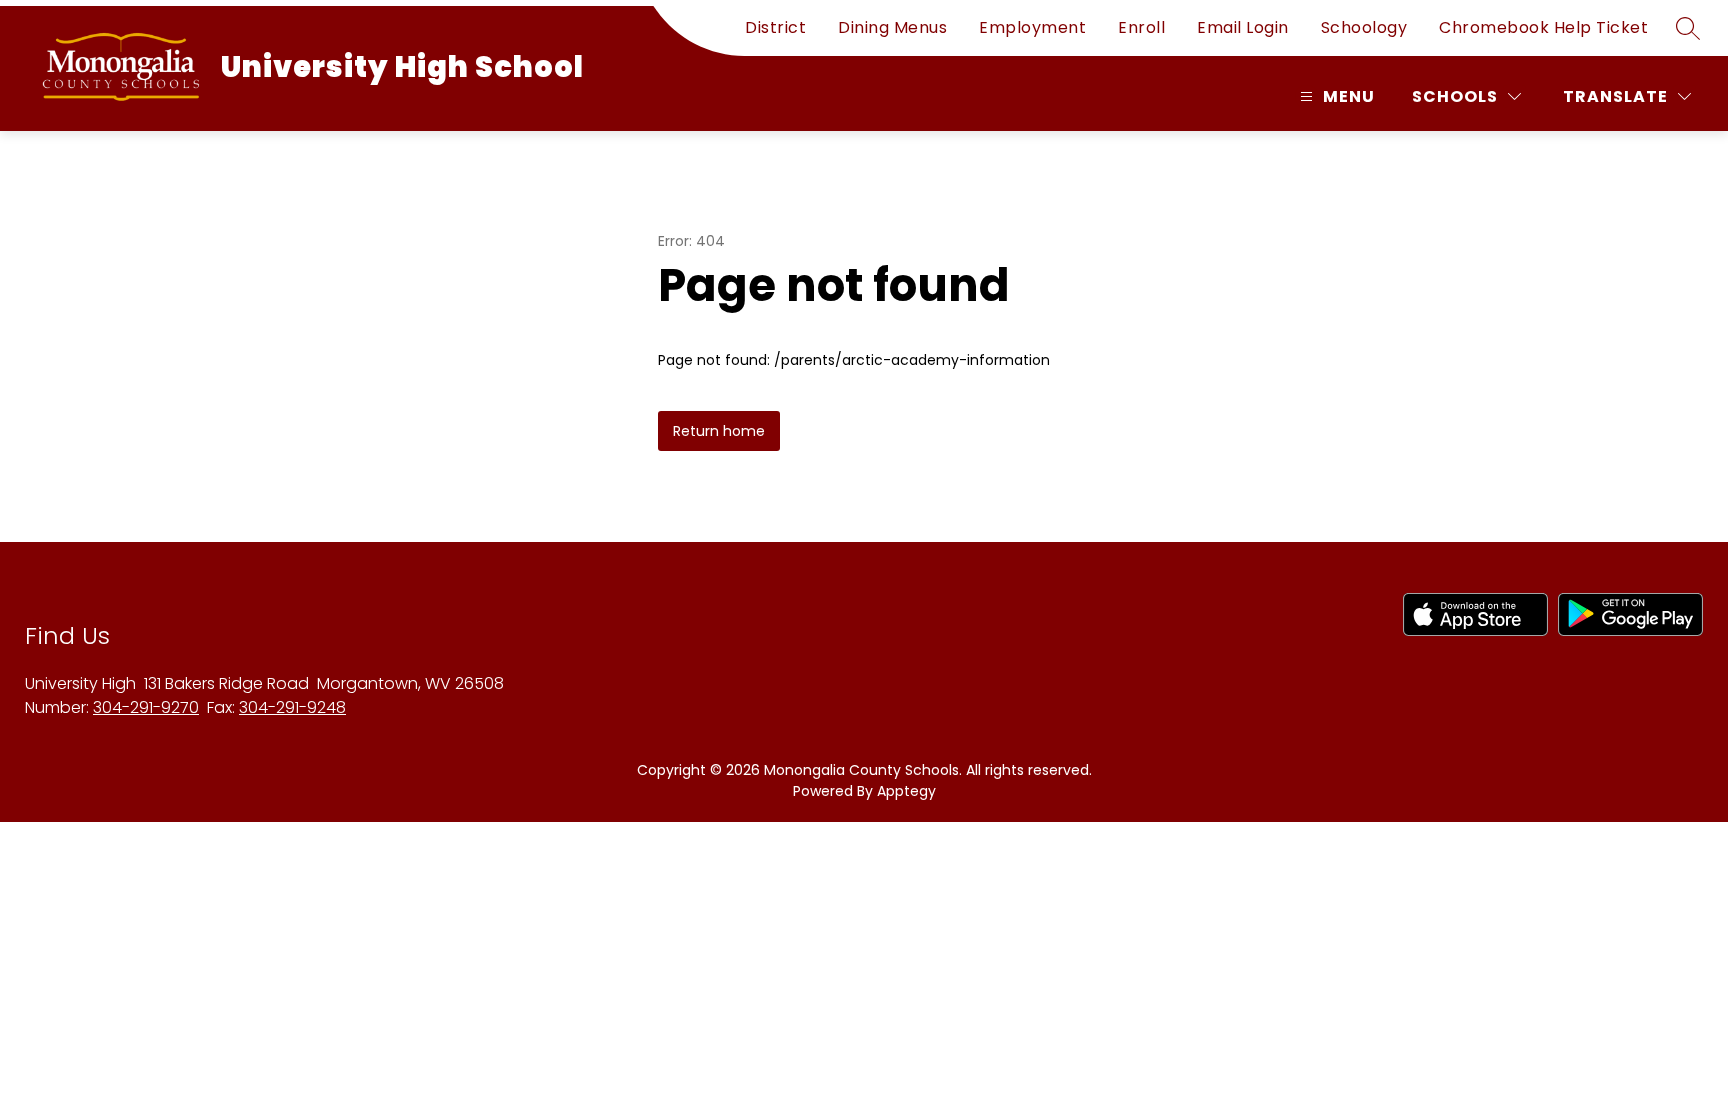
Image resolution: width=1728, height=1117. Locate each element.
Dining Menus (892, 27)
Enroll (1141, 27)
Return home (719, 431)
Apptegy (906, 791)
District (775, 27)
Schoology (1364, 27)
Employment (1032, 27)
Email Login (1243, 27)
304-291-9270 (146, 707)
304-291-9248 (292, 707)
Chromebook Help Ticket (1543, 27)
